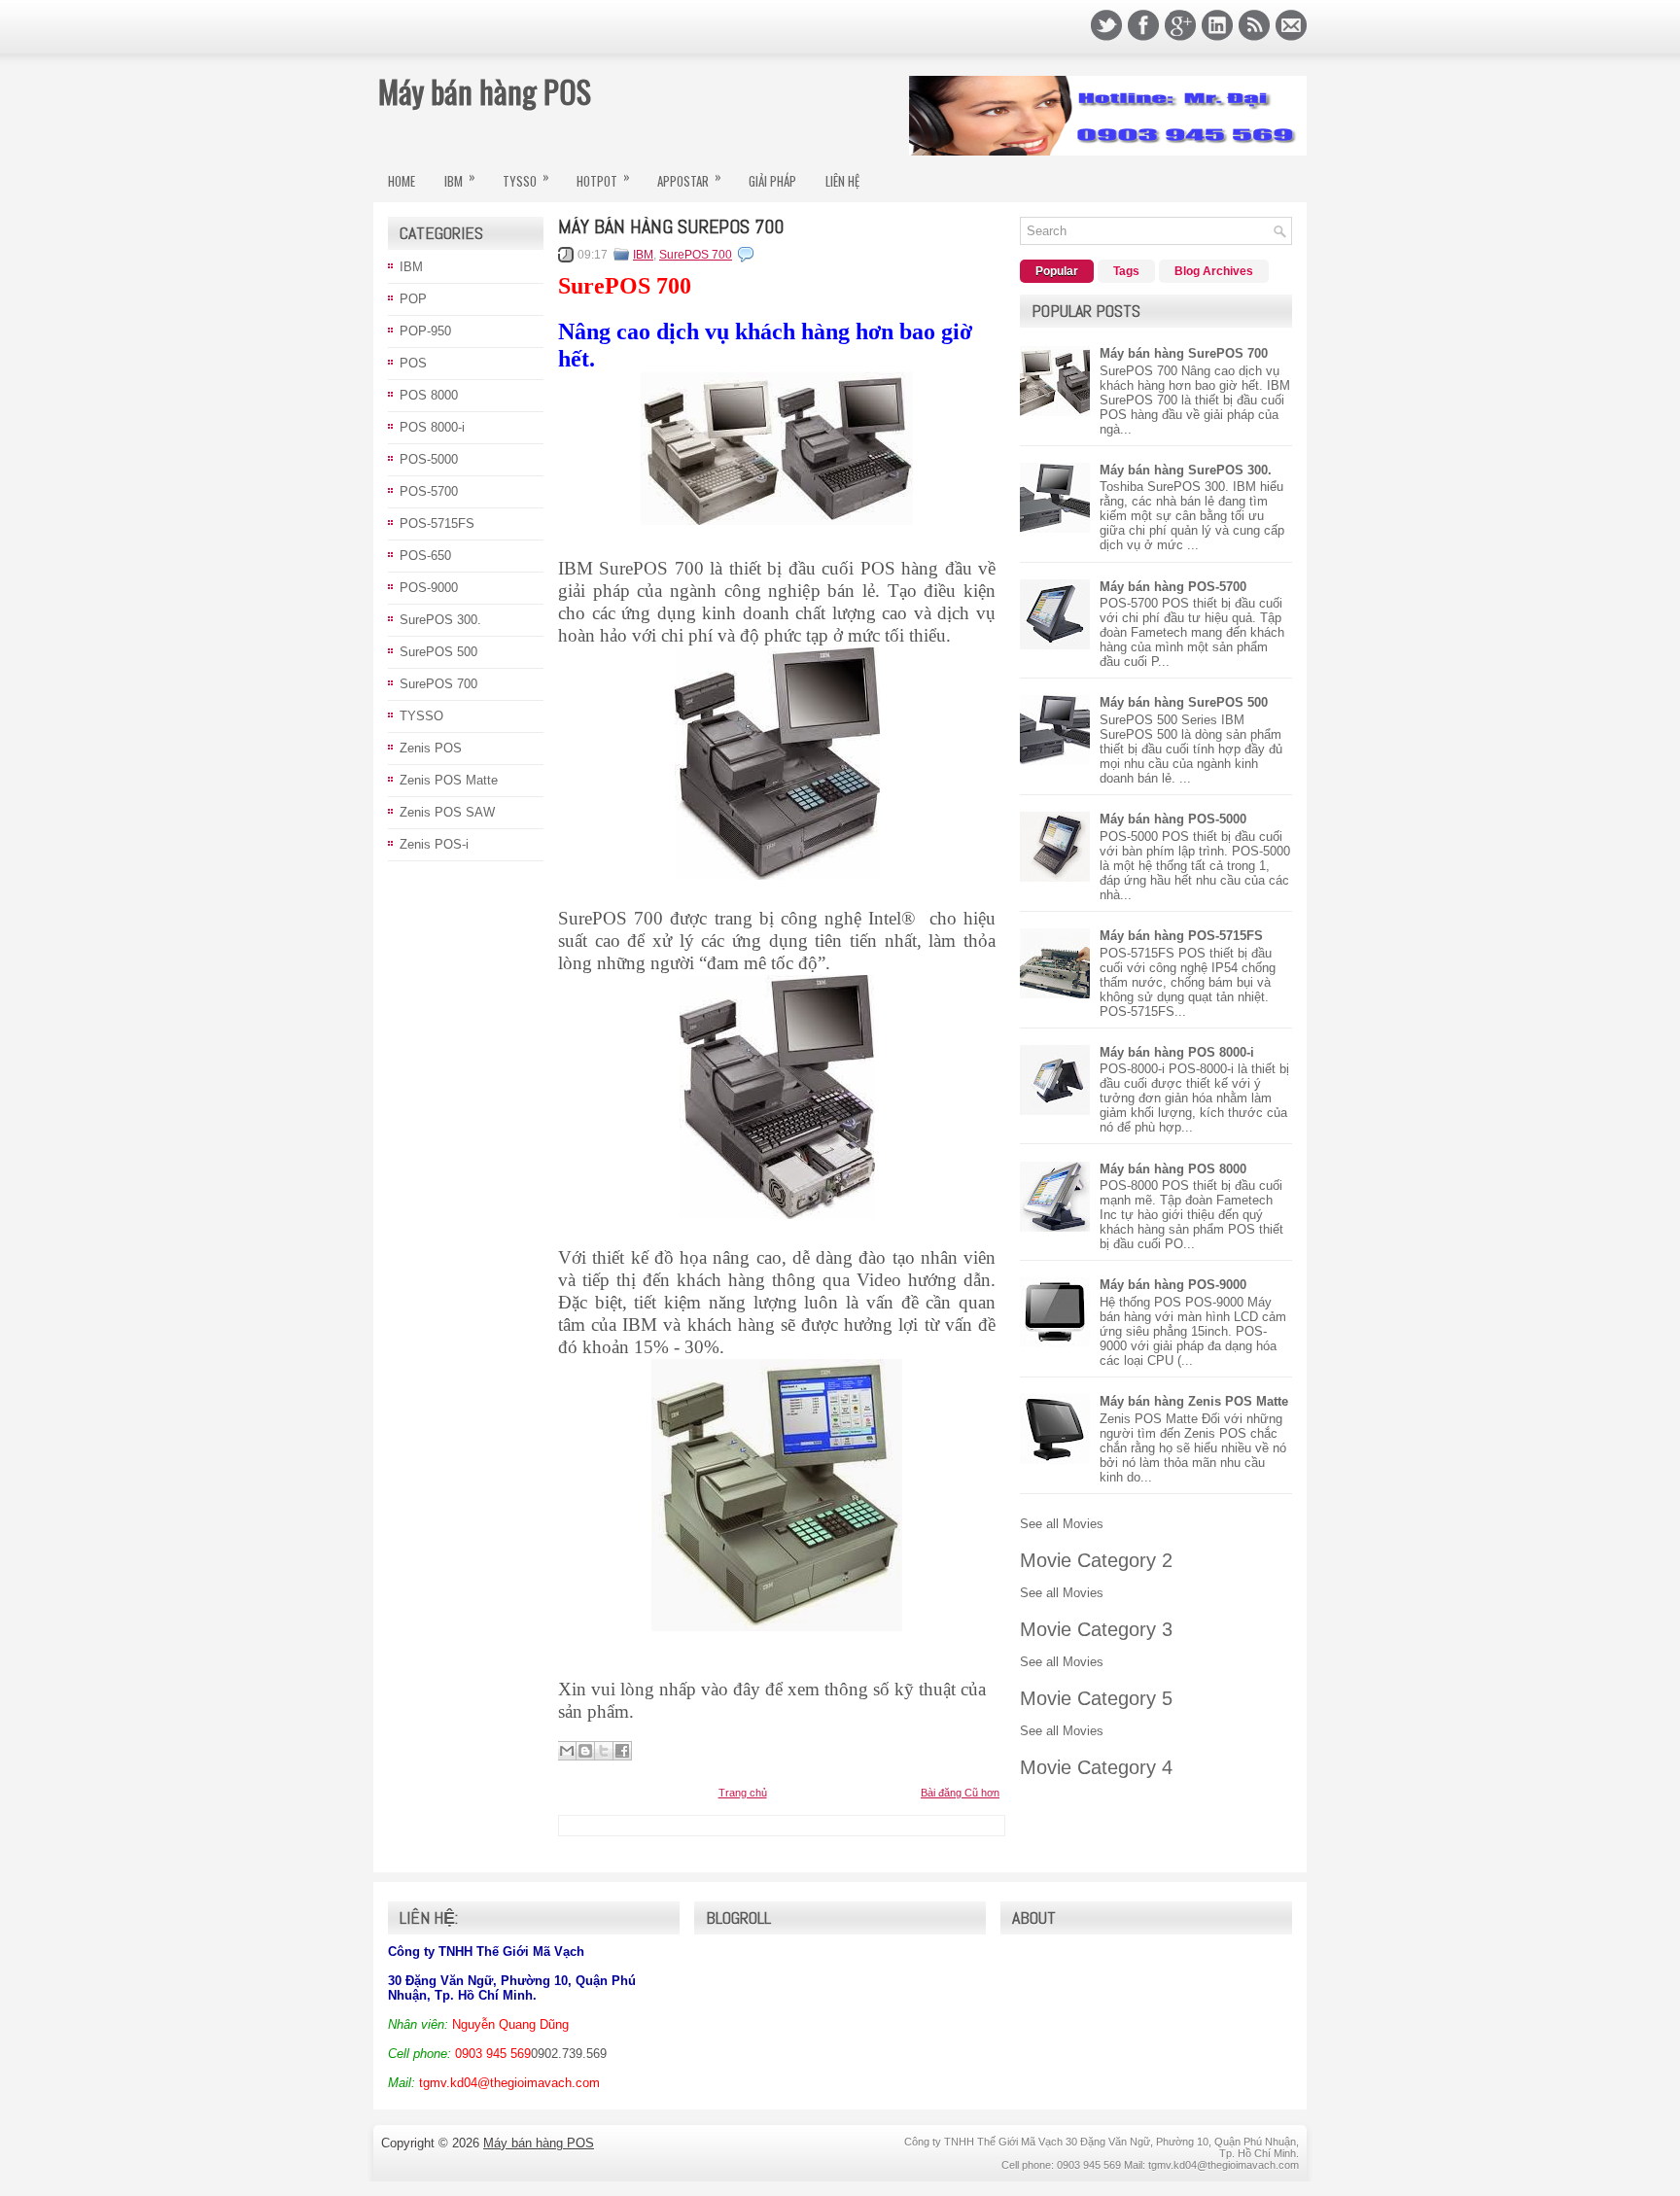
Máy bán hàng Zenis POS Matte (1194, 1401)
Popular (1057, 271)
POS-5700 (429, 491)
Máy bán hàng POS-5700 (1173, 587)
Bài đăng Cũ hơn (960, 1793)
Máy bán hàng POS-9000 (1173, 1285)
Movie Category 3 (1096, 1629)
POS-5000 (429, 459)
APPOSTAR (689, 178)
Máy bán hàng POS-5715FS (1181, 936)
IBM (460, 178)
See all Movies (1062, 1524)
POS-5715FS (437, 523)
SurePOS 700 (438, 684)
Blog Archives (1214, 271)
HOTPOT (603, 178)
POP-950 (425, 331)
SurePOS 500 (438, 652)
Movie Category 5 (1096, 1698)
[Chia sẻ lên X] (604, 1751)
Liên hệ (842, 181)
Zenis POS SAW (447, 812)
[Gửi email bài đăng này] (567, 1751)
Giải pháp (772, 181)
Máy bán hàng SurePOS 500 (1184, 702)
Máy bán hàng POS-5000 (1173, 819)
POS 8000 (429, 395)
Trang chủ (743, 1793)
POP (413, 299)
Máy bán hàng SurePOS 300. (1186, 470)
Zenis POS (431, 748)
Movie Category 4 (1096, 1767)
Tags (1126, 271)
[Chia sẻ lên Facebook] (622, 1751)
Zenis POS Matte (449, 780)
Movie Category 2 (1096, 1560)
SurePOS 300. (440, 620)
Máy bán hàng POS (485, 91)
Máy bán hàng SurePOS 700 (671, 227)
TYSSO (526, 178)
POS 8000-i (432, 427)
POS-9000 (429, 588)
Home (402, 181)
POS (413, 363)
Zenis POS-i (434, 844)
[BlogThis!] (585, 1751)
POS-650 (425, 556)
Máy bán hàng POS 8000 (1173, 1169)
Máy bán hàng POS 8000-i (1177, 1052)
